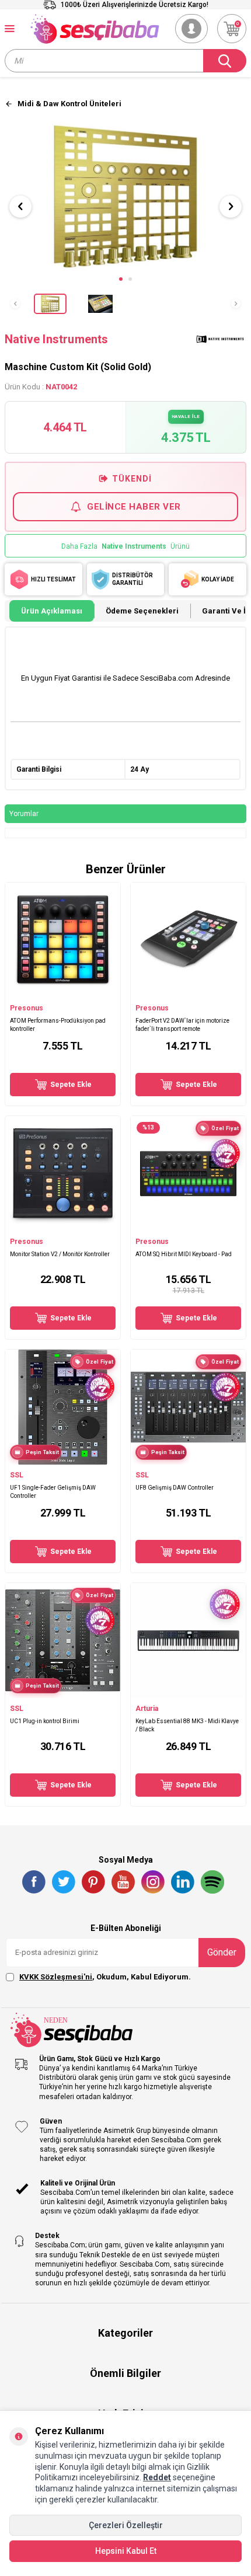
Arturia (147, 1709)
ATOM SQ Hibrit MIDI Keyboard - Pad (184, 1254)
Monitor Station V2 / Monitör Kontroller (60, 1254)
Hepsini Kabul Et (126, 2551)
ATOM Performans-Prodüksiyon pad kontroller (58, 1024)
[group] (125, 196)
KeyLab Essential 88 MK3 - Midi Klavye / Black (187, 1725)
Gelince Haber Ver (134, 507)
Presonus (27, 1008)
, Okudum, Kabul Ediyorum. (105, 1977)
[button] (121, 279)
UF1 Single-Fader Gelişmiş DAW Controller (53, 1491)
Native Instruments (57, 339)
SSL (17, 1475)
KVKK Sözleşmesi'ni (56, 1977)
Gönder (222, 1952)
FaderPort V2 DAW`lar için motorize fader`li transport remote (182, 1024)
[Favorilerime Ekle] (106, 992)
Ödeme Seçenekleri (142, 611)
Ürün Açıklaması (52, 611)
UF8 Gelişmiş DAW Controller (175, 1488)
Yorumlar (24, 814)
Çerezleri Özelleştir (126, 2525)
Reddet (157, 2477)
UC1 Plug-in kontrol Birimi (45, 1721)
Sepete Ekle (71, 1085)
